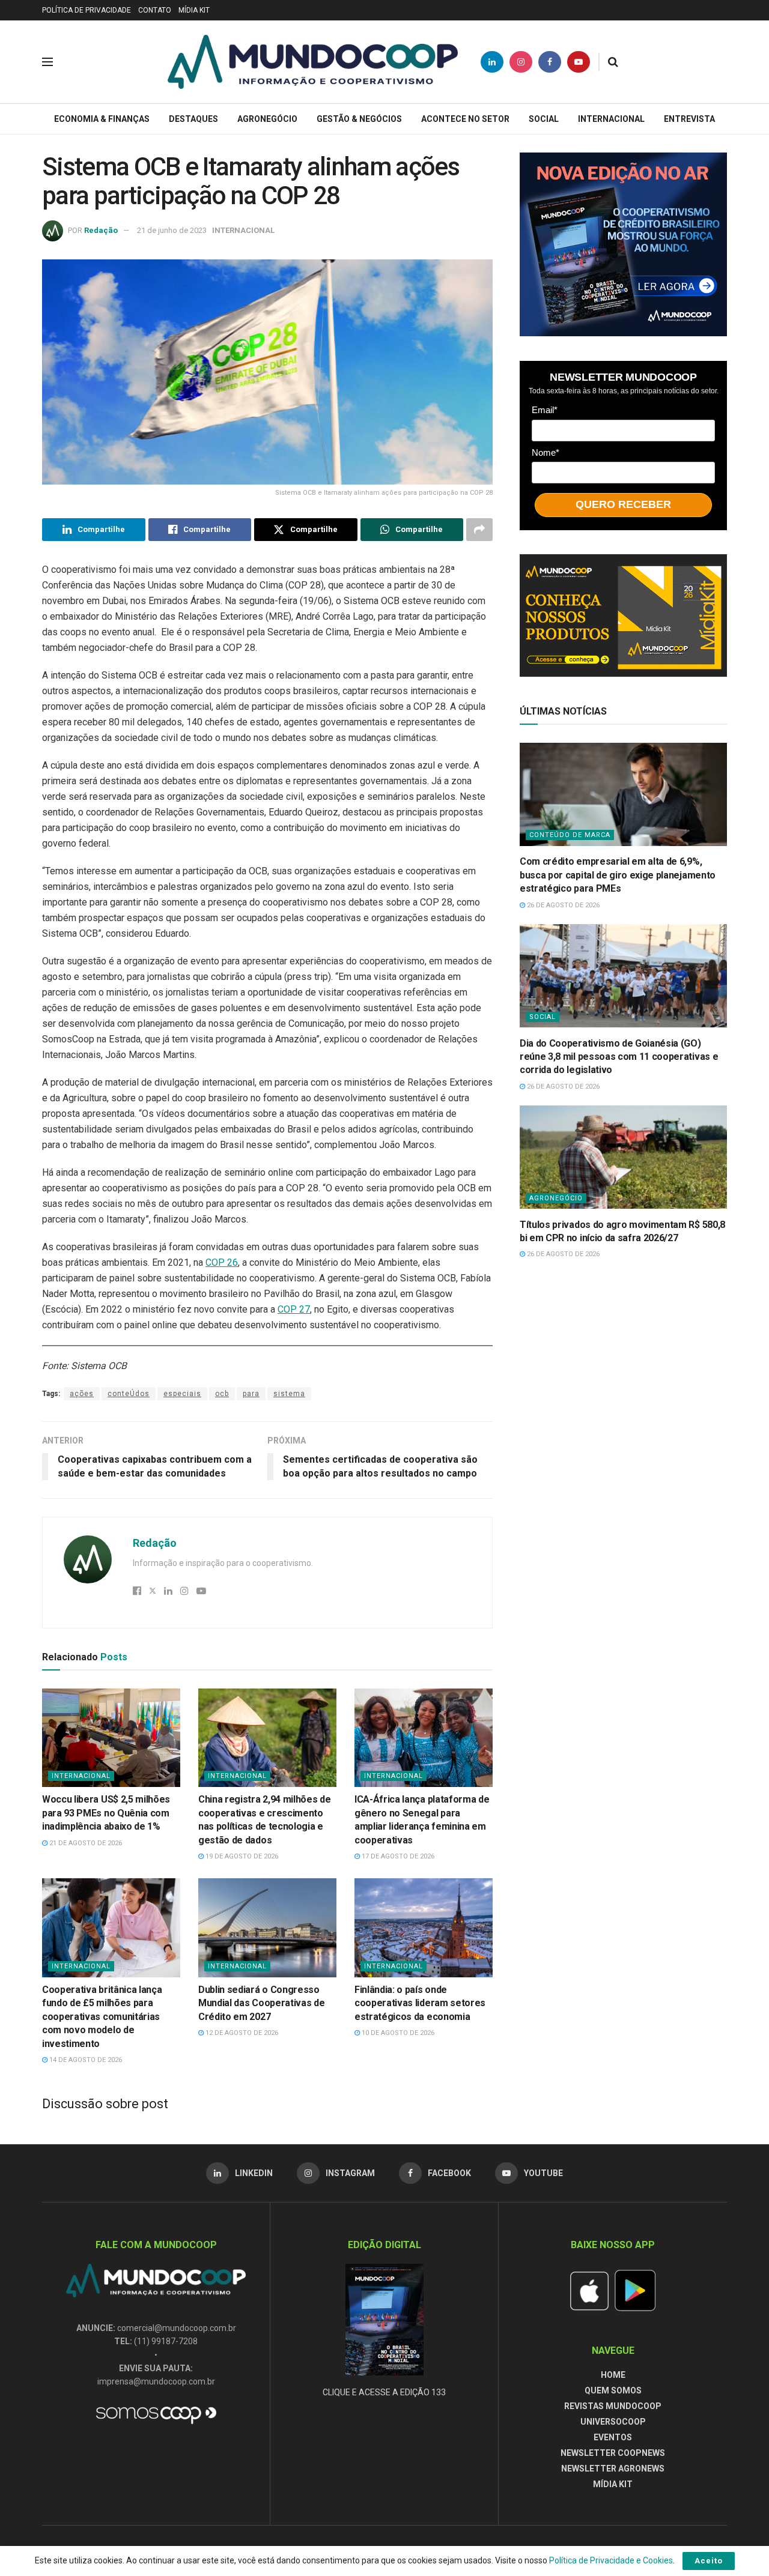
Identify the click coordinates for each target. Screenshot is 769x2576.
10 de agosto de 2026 (397, 2033)
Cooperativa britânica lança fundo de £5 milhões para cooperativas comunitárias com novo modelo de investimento (102, 2017)
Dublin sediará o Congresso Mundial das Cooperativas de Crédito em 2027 (261, 2003)
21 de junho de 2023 (172, 230)
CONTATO (155, 10)
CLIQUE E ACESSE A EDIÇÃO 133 (384, 2392)
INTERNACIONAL (611, 119)
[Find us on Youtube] (579, 62)
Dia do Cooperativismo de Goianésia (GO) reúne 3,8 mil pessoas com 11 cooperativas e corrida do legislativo (619, 1056)
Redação (101, 230)
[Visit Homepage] (313, 62)
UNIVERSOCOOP (613, 2422)
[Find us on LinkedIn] (492, 62)
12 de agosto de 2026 (241, 2033)
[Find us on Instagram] (521, 62)
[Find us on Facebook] (550, 62)
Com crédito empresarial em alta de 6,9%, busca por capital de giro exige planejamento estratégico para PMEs (618, 875)
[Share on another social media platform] (479, 530)
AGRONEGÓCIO (267, 119)
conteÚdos (129, 1394)
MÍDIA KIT (194, 10)
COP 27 (294, 1309)
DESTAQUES (193, 119)
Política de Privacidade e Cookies (611, 2560)
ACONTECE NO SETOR (465, 119)
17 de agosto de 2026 (397, 1856)
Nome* (546, 452)
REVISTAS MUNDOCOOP (613, 2406)
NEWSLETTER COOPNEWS (613, 2453)
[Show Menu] (47, 62)
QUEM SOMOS (613, 2390)
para (251, 1394)
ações (82, 1394)
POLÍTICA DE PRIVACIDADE (87, 10)
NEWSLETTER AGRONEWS (613, 2469)
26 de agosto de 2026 (562, 905)
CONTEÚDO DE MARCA (570, 835)
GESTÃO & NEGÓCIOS (359, 119)
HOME (613, 2375)
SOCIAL (544, 119)
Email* (545, 409)
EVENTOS (613, 2437)
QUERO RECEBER (623, 504)
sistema (289, 1394)
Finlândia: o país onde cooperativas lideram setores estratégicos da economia (420, 2003)
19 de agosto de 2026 (241, 1856)
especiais (182, 1394)
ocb (222, 1394)
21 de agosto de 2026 (85, 1843)
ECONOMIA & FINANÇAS (102, 119)
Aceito (709, 2561)
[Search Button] (613, 62)
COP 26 (222, 1262)
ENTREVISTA (689, 119)
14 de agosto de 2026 (85, 2060)
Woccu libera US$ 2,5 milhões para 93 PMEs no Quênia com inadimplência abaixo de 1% (106, 1813)
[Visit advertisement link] (623, 244)
